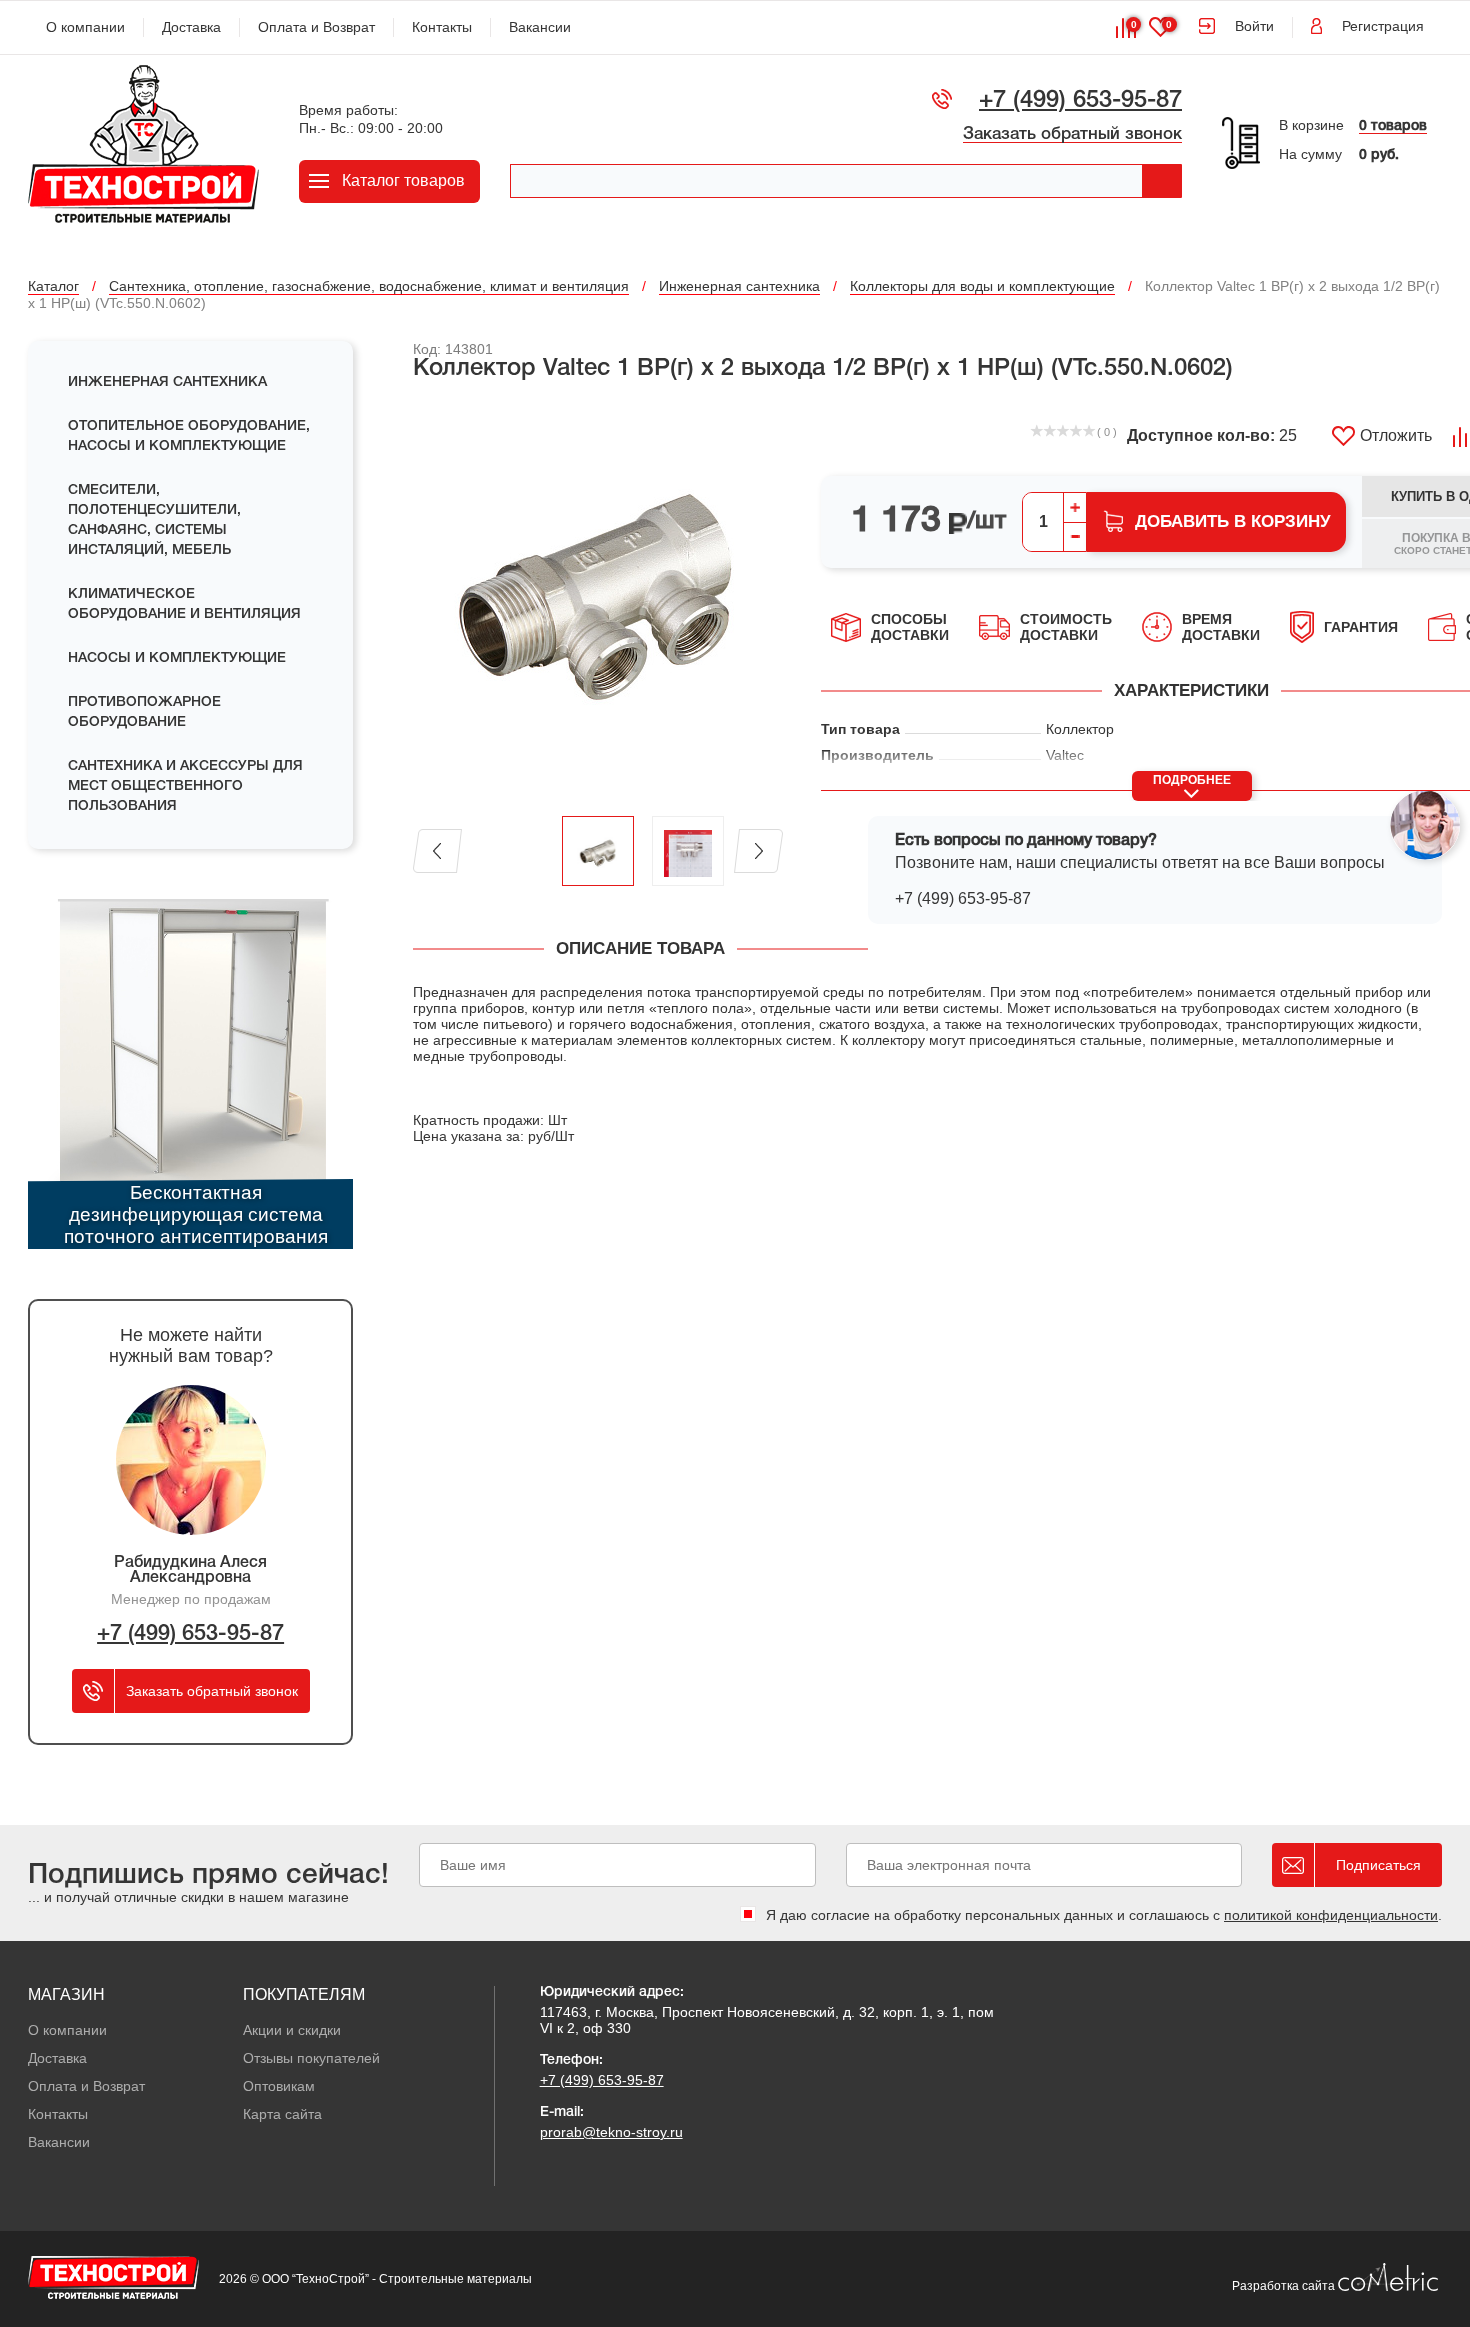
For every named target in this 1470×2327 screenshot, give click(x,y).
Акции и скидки (292, 2030)
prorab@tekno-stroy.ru (611, 2132)
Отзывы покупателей (311, 2058)
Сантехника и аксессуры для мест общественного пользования (185, 786)
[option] (598, 600)
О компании (85, 27)
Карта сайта (282, 2114)
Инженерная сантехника (167, 382)
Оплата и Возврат (316, 27)
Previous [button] (437, 851)
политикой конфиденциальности (1331, 1915)
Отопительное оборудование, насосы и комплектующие (189, 436)
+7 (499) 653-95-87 (1080, 101)
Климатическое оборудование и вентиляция (184, 604)
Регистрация (1383, 26)
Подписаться (1378, 1865)
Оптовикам (279, 2086)
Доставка (191, 27)
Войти (1254, 26)
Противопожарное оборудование (144, 712)
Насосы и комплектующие (177, 658)
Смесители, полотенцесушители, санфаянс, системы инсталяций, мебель (154, 520)
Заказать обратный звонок (1072, 134)
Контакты (442, 27)
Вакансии (540, 27)
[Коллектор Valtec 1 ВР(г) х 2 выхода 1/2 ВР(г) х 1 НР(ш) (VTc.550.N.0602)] (598, 600)
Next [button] (758, 851)
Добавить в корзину (1233, 521)
